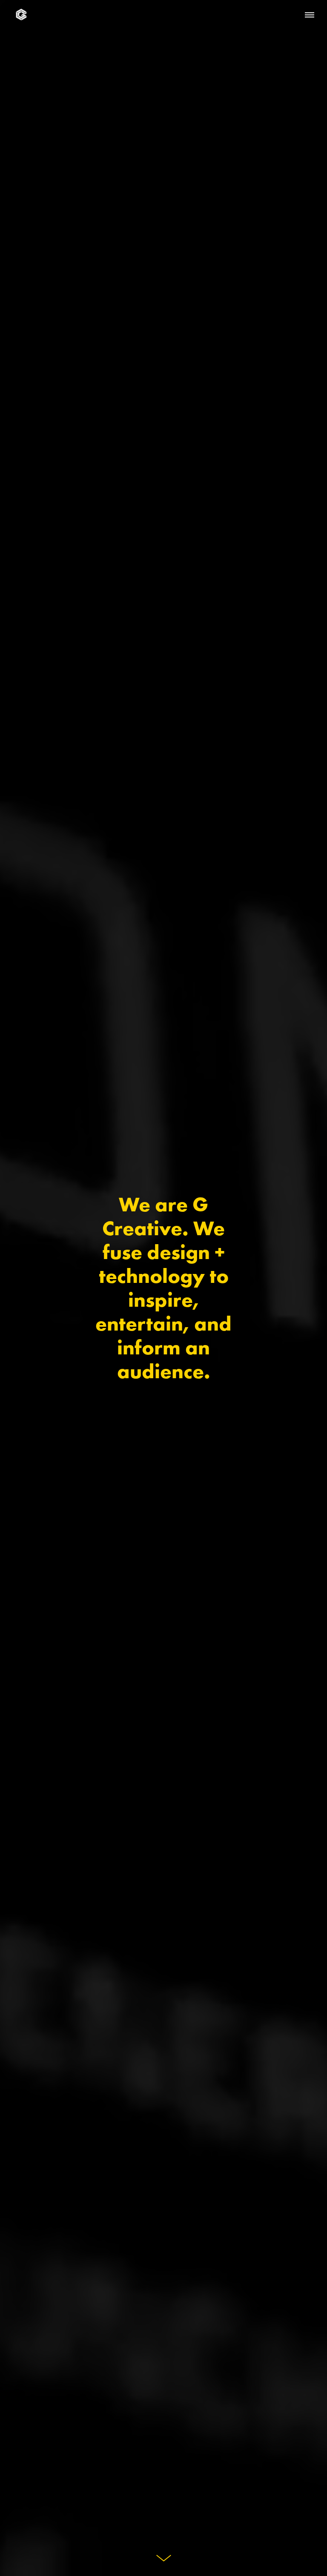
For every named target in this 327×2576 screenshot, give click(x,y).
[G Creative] (21, 15)
